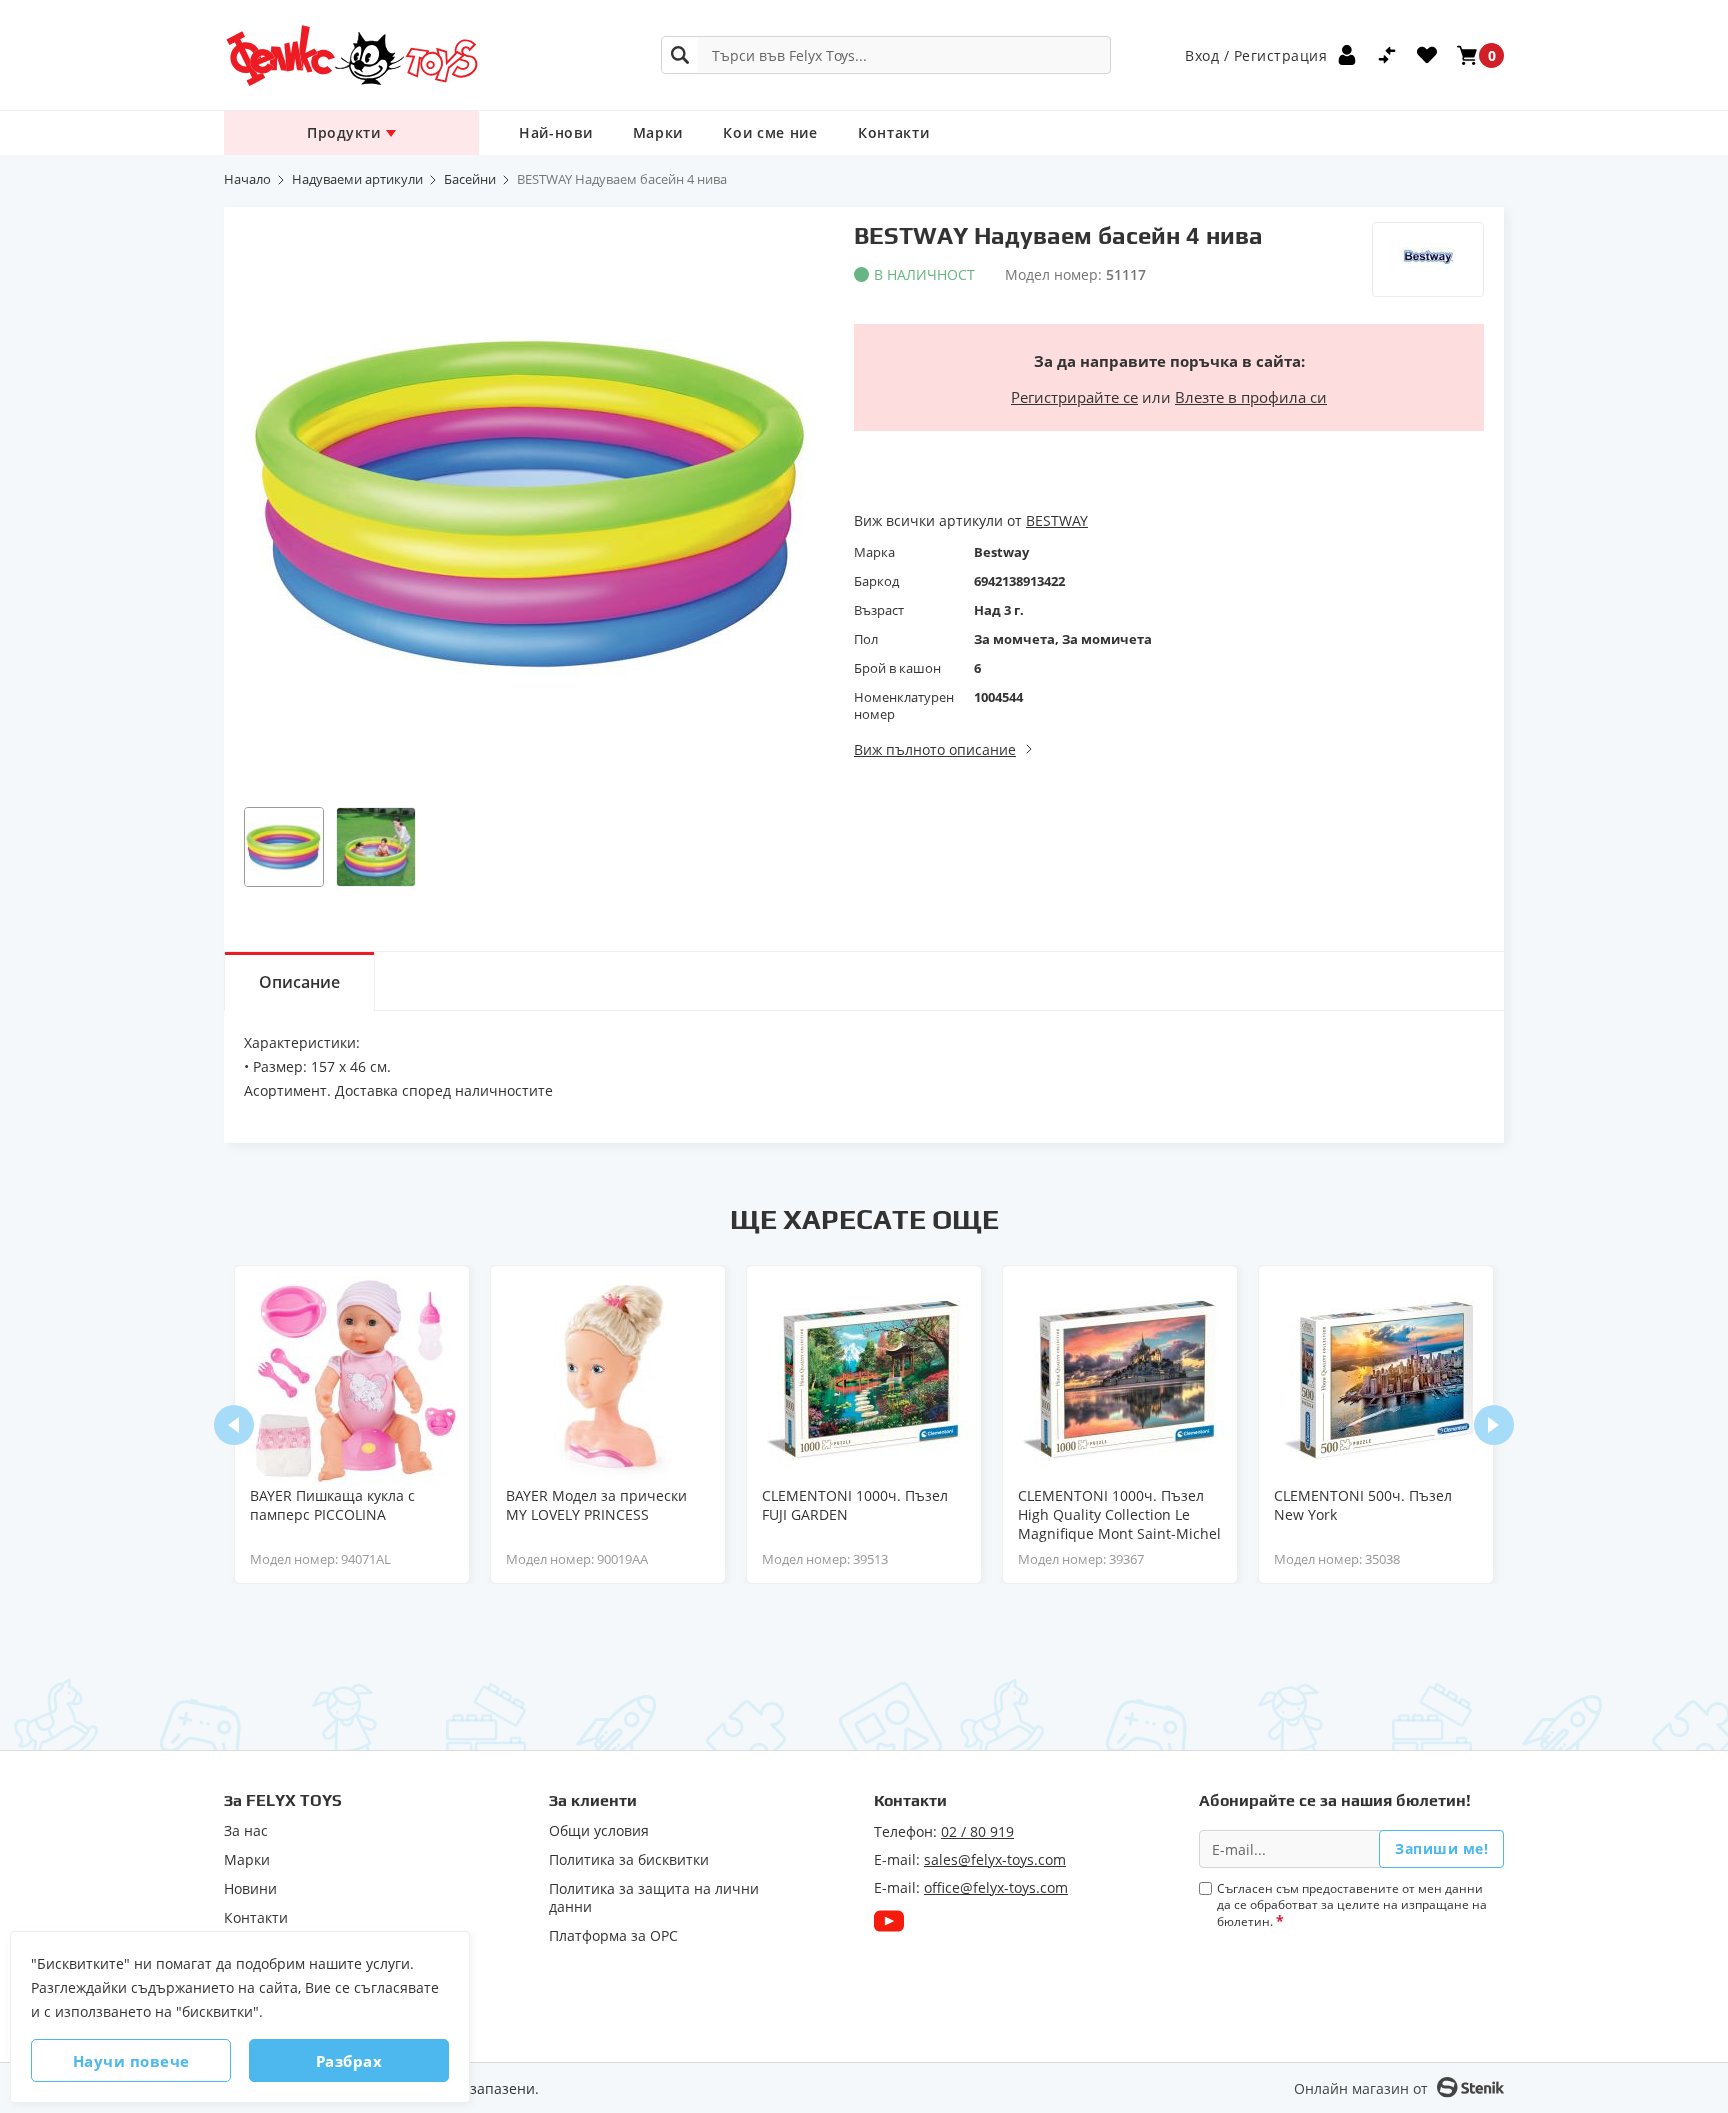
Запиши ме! (1441, 1848)
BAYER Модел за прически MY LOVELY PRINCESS (596, 1505)
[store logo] (351, 55)
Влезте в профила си (1251, 397)
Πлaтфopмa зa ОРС (613, 1936)
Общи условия (599, 1831)
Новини (250, 1889)
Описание (299, 982)
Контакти (894, 132)
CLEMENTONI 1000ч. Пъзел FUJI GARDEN (855, 1505)
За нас (246, 1831)
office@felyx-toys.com (996, 1887)
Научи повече (131, 2061)
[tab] (299, 981)
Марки (658, 132)
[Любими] (1427, 55)
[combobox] (886, 55)
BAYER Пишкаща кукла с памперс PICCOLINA (332, 1505)
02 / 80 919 (977, 1831)
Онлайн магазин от (1361, 2088)
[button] (284, 847)
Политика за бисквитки (629, 1860)
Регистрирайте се (1074, 397)
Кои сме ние (770, 132)
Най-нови (556, 132)
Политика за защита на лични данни (654, 1898)
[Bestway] (1428, 259)
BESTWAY (1057, 520)
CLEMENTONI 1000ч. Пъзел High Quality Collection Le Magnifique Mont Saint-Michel (1119, 1514)
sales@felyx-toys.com (995, 1859)
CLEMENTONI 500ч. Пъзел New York (1363, 1505)
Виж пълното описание (935, 749)
